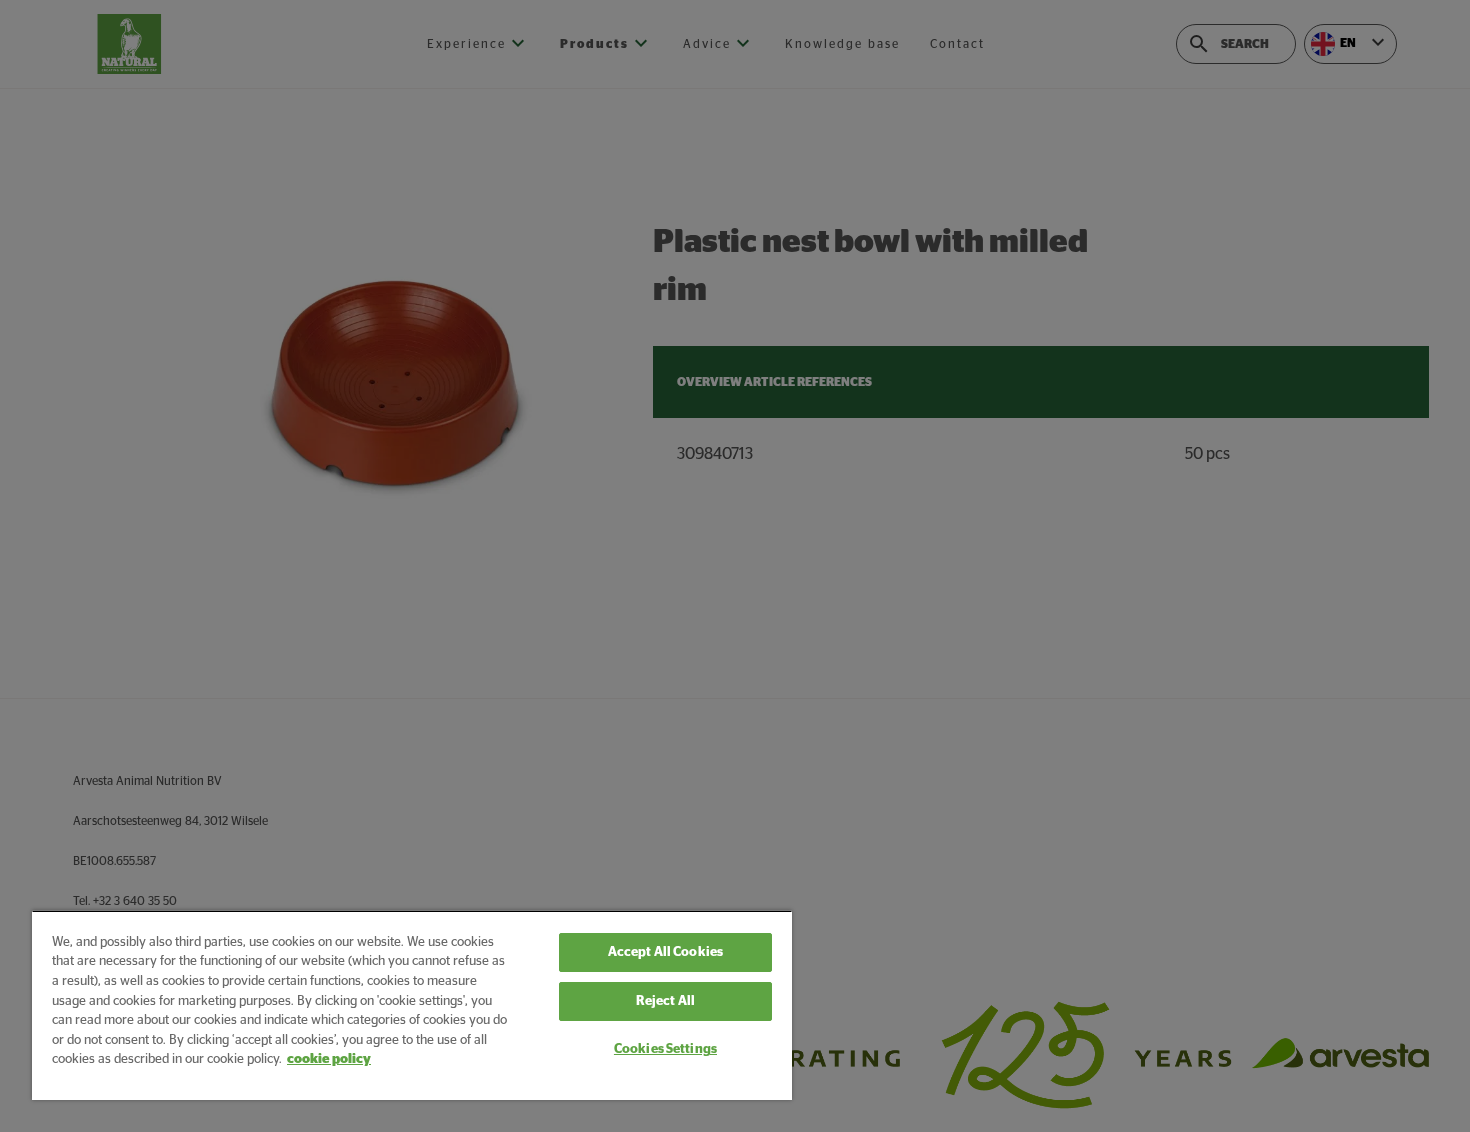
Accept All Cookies (665, 952)
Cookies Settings (665, 1049)
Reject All (665, 1001)
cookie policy (329, 1059)
